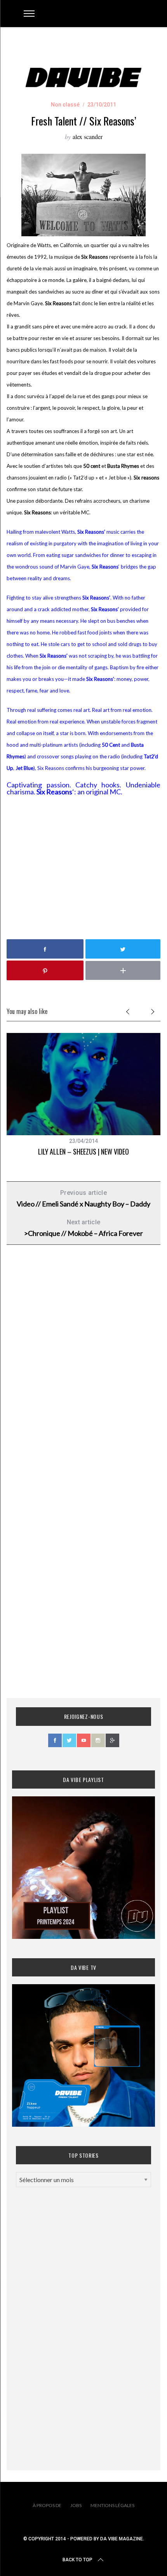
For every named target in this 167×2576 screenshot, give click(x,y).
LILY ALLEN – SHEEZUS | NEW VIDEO (83, 1151)
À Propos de (47, 2505)
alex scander (88, 137)
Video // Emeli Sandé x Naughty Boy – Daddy (83, 1199)
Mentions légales (112, 2505)
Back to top (77, 2560)
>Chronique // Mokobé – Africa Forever (83, 1228)
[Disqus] (83, 1376)
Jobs (76, 2505)
